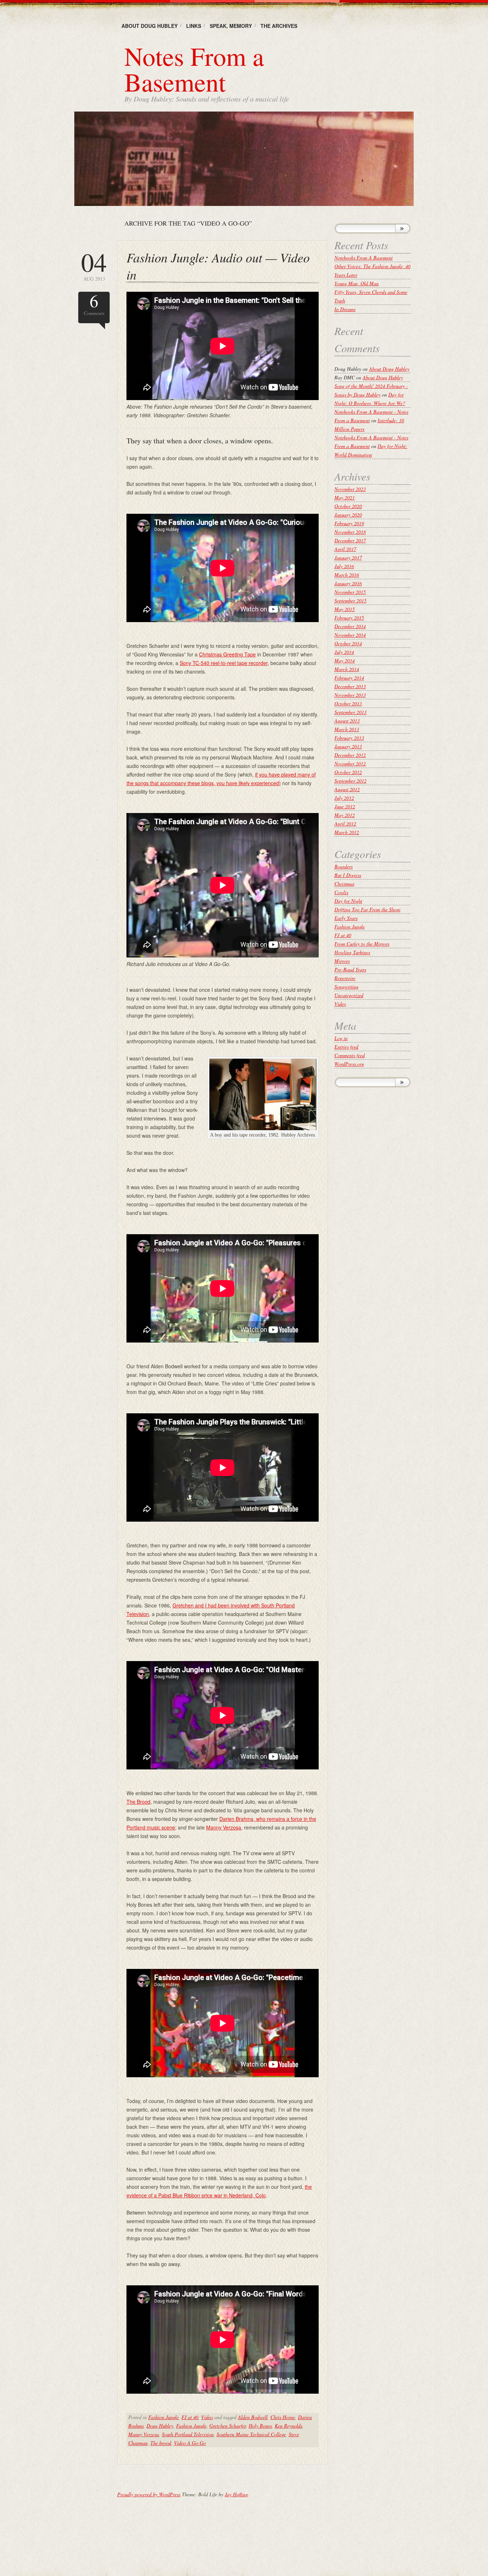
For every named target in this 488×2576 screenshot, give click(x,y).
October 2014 (348, 643)
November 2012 (350, 764)
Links (194, 26)
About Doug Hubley (150, 26)
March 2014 (347, 669)
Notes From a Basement (194, 69)
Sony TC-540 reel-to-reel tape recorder (224, 663)
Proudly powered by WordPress (149, 2494)
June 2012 (345, 806)
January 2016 (348, 583)
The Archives (279, 26)
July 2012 (344, 798)
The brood (161, 2443)
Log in (341, 1038)
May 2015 (345, 609)
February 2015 (349, 618)
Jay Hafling (236, 2494)
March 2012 (347, 832)
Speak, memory (231, 26)
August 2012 (347, 789)
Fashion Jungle (163, 2417)
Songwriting (347, 987)
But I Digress (348, 875)
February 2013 (349, 738)
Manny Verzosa (224, 1827)
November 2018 (350, 532)
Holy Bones (260, 2426)
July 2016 (344, 566)
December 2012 (350, 755)
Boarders (343, 866)
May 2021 (345, 498)
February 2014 (349, 678)
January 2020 (348, 515)
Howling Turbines (352, 952)
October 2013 (348, 703)
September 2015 (350, 600)
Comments (94, 304)
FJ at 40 (190, 2417)
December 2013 (350, 686)
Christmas (344, 884)
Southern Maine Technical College (251, 2434)
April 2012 (345, 824)
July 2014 (344, 652)
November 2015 (350, 592)
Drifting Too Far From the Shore (367, 909)
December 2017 (350, 540)
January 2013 (348, 746)
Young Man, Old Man (357, 283)
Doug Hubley (160, 2426)
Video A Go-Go (190, 2443)
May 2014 (345, 661)
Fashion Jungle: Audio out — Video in (218, 266)
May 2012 (345, 815)
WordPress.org (349, 1064)
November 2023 (350, 489)
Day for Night (348, 901)
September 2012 (350, 781)
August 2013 (347, 721)
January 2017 (348, 558)
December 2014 (350, 626)
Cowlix (341, 892)
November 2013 (350, 695)
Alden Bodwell (253, 2417)
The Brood (138, 1802)
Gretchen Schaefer (228, 2426)
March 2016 (347, 575)
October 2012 (348, 772)
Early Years (346, 918)
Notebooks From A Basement (363, 258)
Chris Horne (283, 2417)
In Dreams (345, 309)
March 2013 (347, 729)
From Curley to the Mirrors (362, 944)
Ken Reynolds (288, 2426)
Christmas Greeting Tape (227, 654)
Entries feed (346, 1047)
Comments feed (350, 1055)
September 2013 (350, 712)
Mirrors (342, 961)
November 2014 (350, 635)
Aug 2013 (94, 265)
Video (207, 2417)
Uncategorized (349, 995)
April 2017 (345, 549)
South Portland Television (188, 2434)
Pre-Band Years (350, 969)
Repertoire (345, 978)
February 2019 (349, 523)
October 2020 (348, 506)
